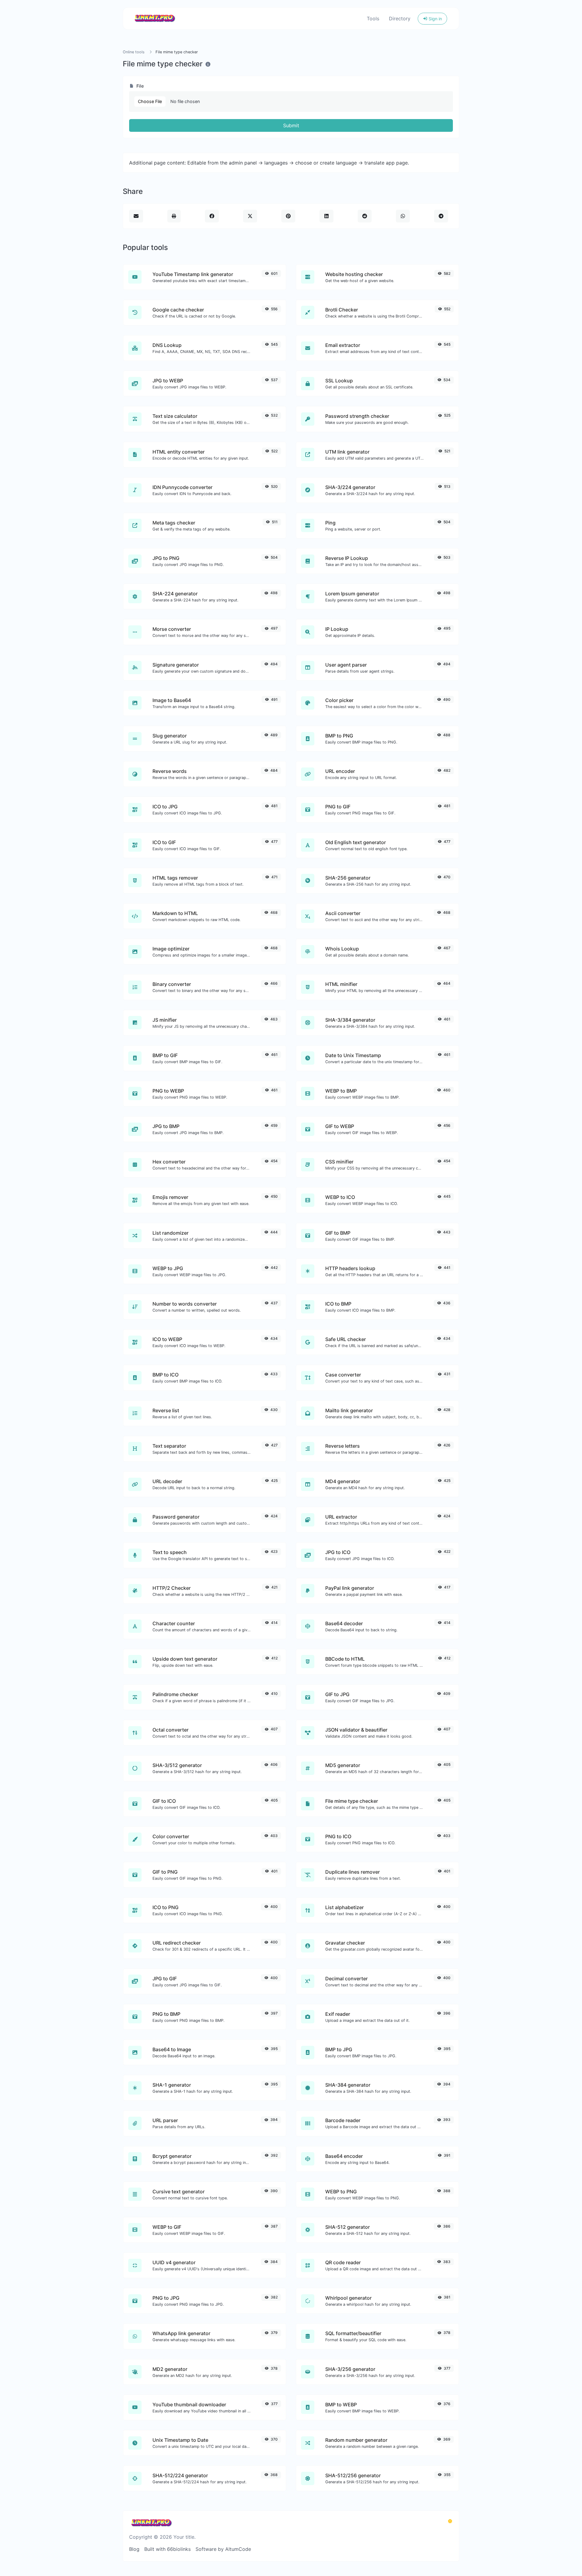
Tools (373, 18)
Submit (291, 125)
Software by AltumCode (223, 2549)
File (139, 86)
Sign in (435, 19)
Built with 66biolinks (167, 2549)
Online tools (134, 52)
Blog (134, 2549)
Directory (400, 18)
